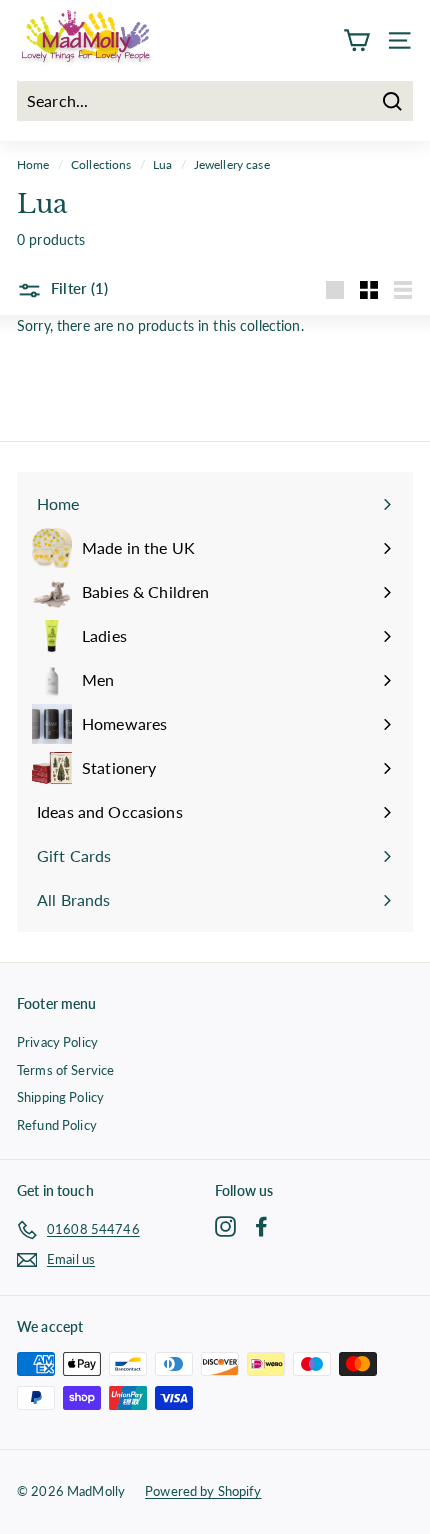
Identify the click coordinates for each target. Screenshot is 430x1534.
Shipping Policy (60, 1097)
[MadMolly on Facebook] (261, 1226)
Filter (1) (78, 288)
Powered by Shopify (203, 1491)
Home (33, 164)
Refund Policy (57, 1125)
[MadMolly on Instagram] (225, 1226)
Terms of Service (65, 1070)
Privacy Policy (57, 1042)
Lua (162, 164)
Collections (101, 164)
